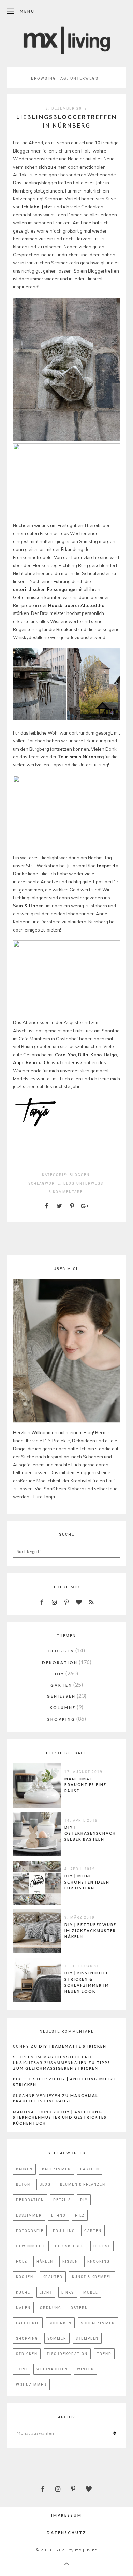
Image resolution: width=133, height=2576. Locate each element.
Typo (22, 2369)
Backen (24, 2169)
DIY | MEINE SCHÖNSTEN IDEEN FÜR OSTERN (87, 1882)
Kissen (70, 2261)
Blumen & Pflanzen (83, 2184)
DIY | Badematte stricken (73, 2046)
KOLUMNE (63, 1708)
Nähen (23, 2308)
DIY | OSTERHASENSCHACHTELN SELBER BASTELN (96, 1833)
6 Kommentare (66, 1192)
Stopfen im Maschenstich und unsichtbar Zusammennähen (52, 2060)
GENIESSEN (61, 1696)
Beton (23, 2184)
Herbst (102, 2246)
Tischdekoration (67, 2354)
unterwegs (90, 1183)
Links (68, 2292)
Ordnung (51, 2308)
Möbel (91, 2292)
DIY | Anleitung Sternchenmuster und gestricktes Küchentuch (60, 2117)
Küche (23, 2292)
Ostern (79, 2308)
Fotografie (30, 2231)
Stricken (27, 2354)
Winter (86, 2369)
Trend (104, 2354)
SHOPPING (61, 1719)
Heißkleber (70, 2246)
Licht (46, 2292)
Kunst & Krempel (92, 2277)
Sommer (57, 2338)
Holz (22, 2261)
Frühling (64, 2231)
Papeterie (28, 2323)
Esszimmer (29, 2215)
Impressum (66, 2515)
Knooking (99, 2261)
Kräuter (53, 2277)
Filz (80, 2215)
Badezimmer (56, 2169)
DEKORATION (60, 1662)
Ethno (58, 2215)
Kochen (25, 2277)
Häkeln (45, 2261)
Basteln (90, 2169)
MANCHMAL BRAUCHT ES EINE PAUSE (85, 1785)
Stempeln (87, 2338)
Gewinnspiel (31, 2246)
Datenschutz (67, 2532)
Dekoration (30, 2200)
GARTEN (61, 1685)
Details (62, 2200)
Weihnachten (52, 2369)
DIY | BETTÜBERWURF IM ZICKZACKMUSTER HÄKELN (90, 1930)
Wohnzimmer (31, 2385)
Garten (93, 2231)
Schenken (60, 2323)
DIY (60, 1674)
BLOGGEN (80, 1175)
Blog (69, 1183)
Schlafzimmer (98, 2323)
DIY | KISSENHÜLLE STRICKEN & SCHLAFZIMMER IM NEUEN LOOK (87, 1982)
